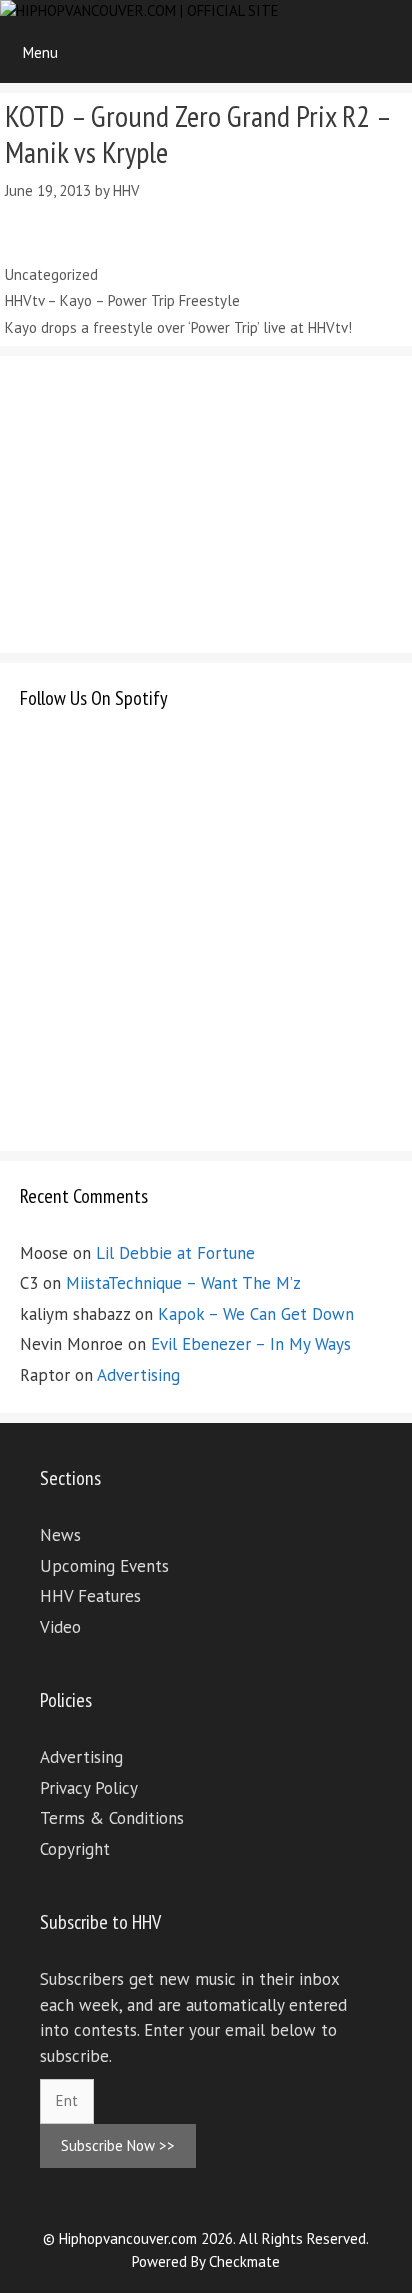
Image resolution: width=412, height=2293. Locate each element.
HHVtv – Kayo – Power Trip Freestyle (122, 300)
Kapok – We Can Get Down (256, 1314)
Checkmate (244, 2261)
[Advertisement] (170, 501)
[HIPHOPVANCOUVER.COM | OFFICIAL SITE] (139, 11)
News (60, 1535)
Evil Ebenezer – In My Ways (251, 1344)
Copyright (75, 1849)
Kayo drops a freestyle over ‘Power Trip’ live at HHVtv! (178, 327)
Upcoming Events (104, 1566)
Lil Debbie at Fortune (175, 1253)
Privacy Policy (89, 1788)
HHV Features (90, 1596)
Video (60, 1627)
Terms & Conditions (112, 1818)
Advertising (138, 1375)
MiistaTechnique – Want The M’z (183, 1283)
